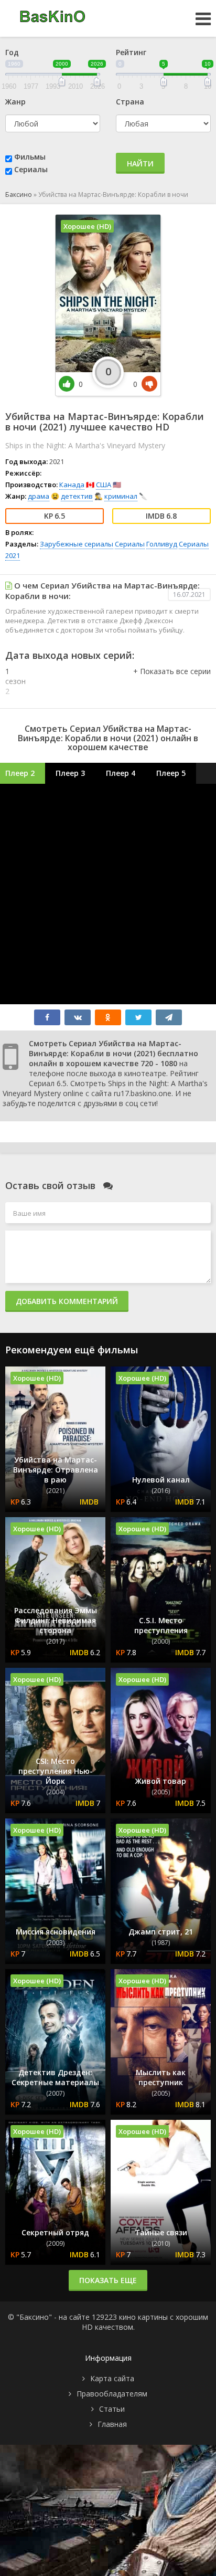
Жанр (15, 102)
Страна (130, 102)
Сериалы (31, 169)
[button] (172, 682)
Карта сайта (112, 2378)
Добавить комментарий (67, 1301)
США (104, 485)
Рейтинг (131, 52)
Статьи (112, 2409)
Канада (72, 485)
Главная (112, 2424)
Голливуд (162, 544)
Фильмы (30, 157)
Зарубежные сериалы (77, 544)
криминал (121, 496)
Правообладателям (112, 2394)
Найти (140, 164)
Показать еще (108, 2280)
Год (12, 52)
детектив (77, 496)
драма (39, 496)
